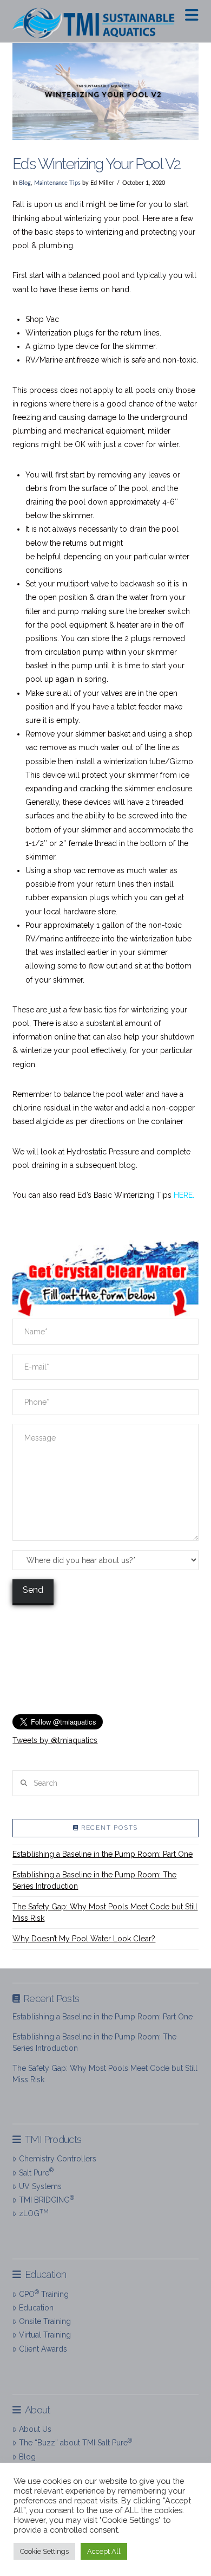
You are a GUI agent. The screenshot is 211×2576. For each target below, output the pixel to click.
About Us (35, 2429)
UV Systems (40, 2186)
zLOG (34, 2213)
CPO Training (44, 2294)
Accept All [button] (104, 2551)
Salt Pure (36, 2172)
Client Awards (43, 2349)
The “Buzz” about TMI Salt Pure (75, 2442)
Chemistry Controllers (57, 2159)
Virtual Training (45, 2335)
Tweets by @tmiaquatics (55, 1740)
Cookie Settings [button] (44, 2551)
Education (36, 2308)
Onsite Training (45, 2321)
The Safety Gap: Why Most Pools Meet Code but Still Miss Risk (105, 1912)
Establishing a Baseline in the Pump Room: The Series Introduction (94, 1880)
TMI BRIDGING (46, 2199)
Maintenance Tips (57, 183)
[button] (192, 15)
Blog (25, 183)
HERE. (184, 1195)
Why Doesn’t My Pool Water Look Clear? (84, 1939)
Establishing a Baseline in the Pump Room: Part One (103, 1854)
